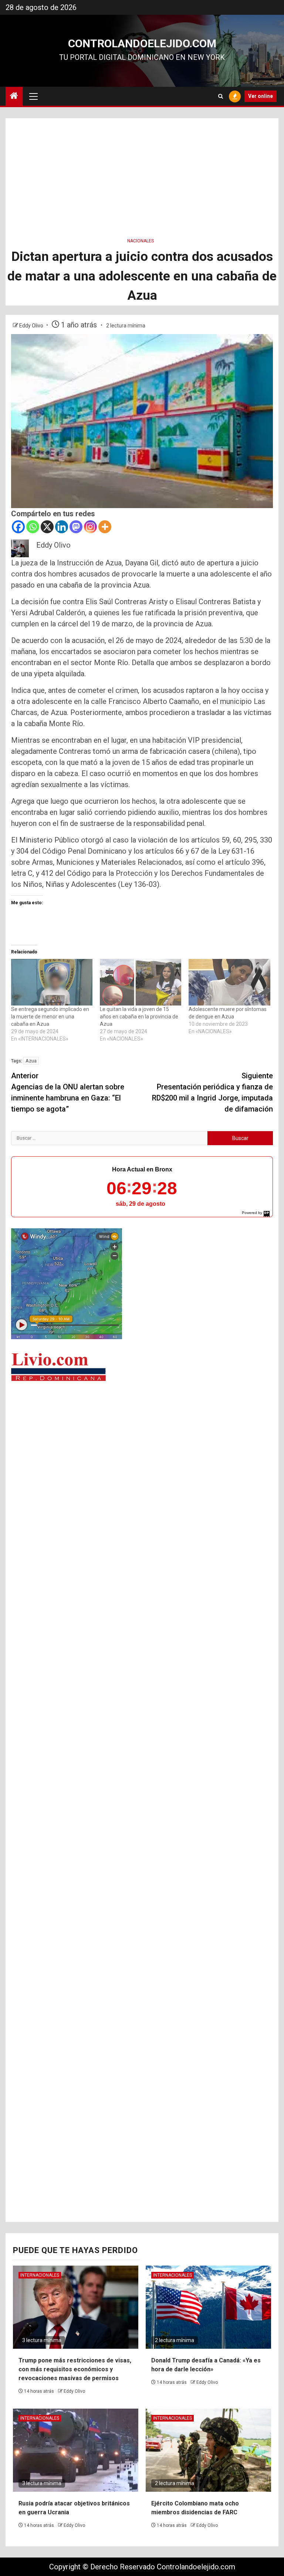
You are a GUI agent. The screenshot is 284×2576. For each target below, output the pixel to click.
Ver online (261, 96)
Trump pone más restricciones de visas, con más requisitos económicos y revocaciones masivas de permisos (75, 2369)
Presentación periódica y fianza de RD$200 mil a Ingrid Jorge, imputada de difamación (212, 1092)
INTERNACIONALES (40, 2275)
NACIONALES (141, 241)
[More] (105, 527)
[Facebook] (18, 527)
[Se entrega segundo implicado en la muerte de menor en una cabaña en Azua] (52, 982)
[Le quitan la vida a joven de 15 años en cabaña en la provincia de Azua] (141, 982)
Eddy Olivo (32, 326)
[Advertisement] (142, 170)
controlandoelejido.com (142, 43)
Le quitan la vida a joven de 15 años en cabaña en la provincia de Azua (139, 1017)
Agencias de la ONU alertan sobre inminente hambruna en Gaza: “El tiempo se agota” (68, 1092)
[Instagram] (90, 527)
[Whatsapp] (33, 527)
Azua (31, 1061)
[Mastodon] (76, 527)
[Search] (221, 96)
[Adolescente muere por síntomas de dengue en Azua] (229, 982)
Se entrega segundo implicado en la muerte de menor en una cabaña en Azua (50, 1017)
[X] (47, 527)
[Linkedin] (62, 527)
